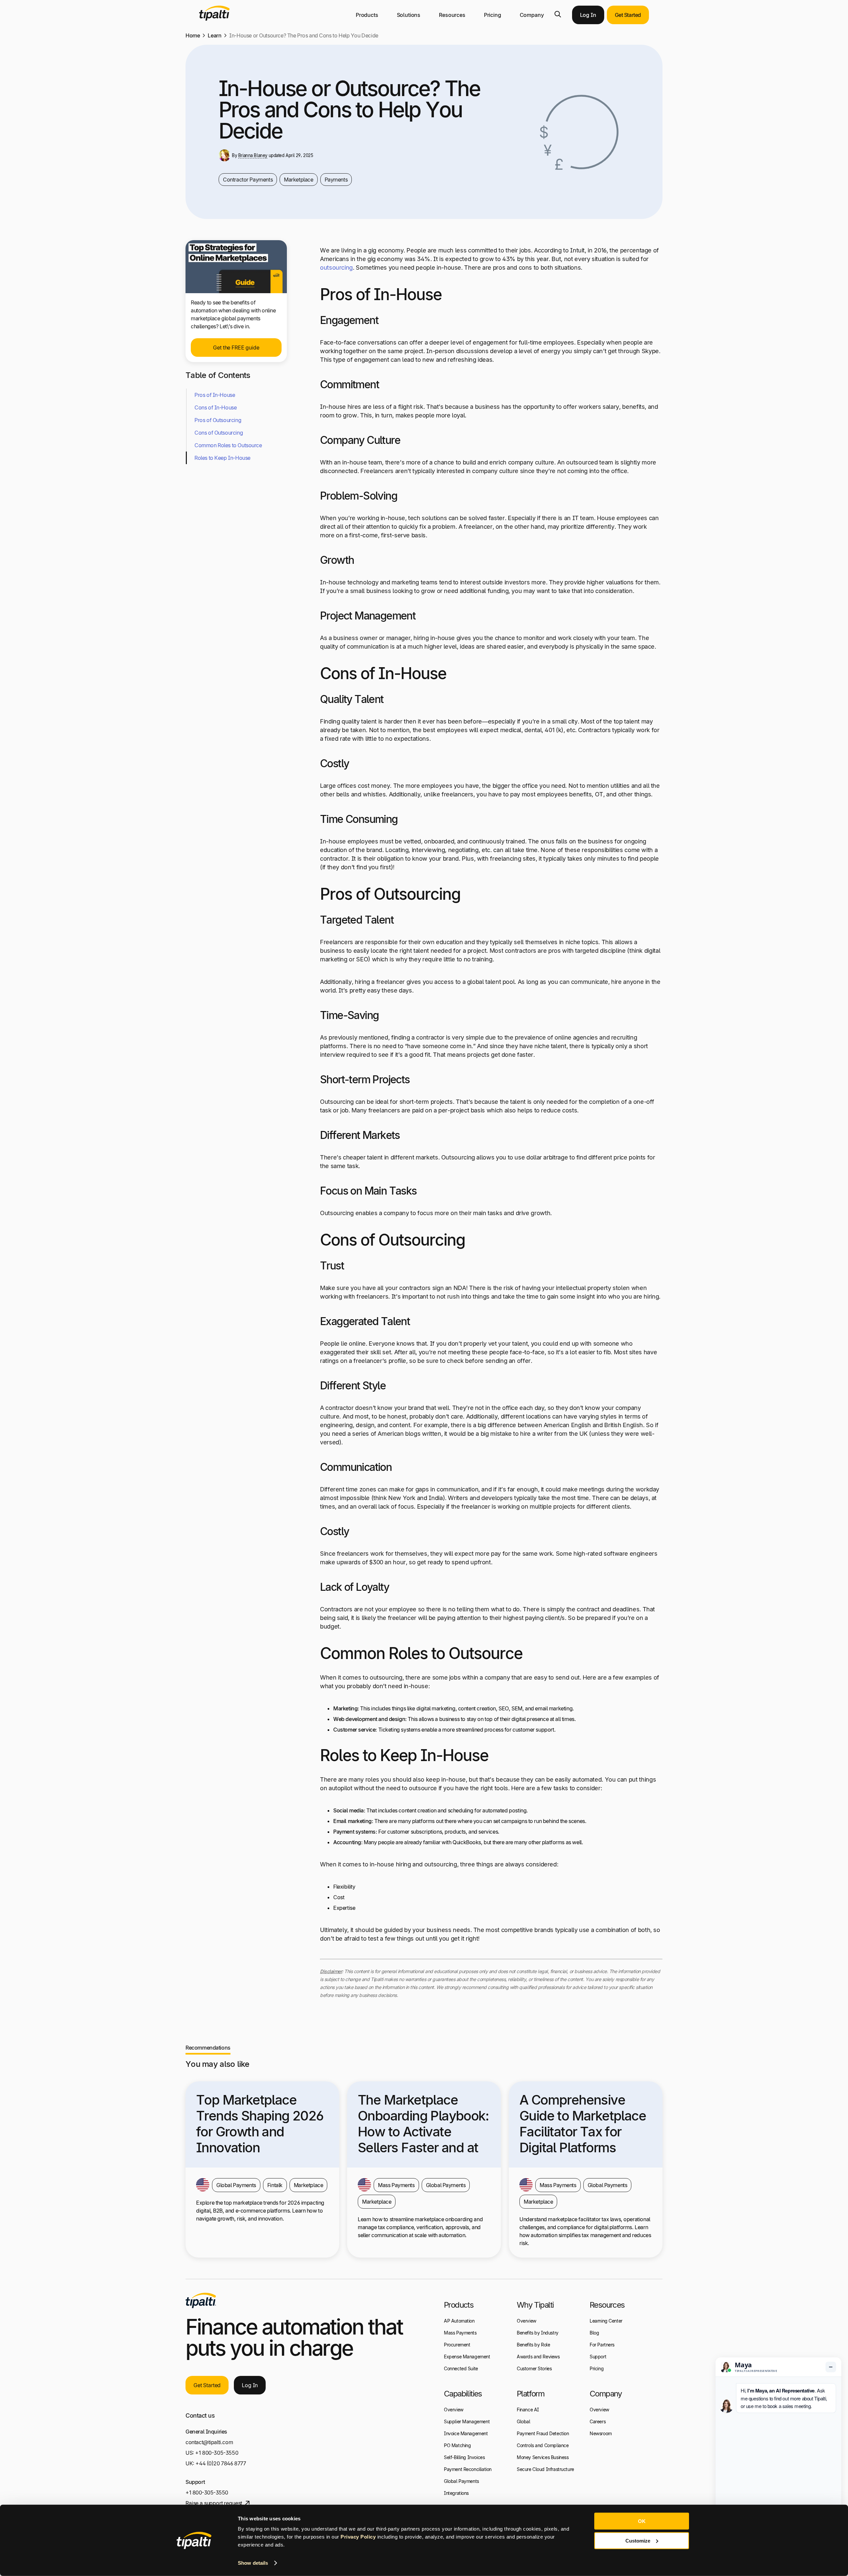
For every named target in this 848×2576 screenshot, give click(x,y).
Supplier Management (467, 2421)
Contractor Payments (248, 180)
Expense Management (467, 2357)
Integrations (456, 2493)
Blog (594, 2333)
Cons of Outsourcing (219, 433)
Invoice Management (466, 2433)
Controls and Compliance (543, 2445)
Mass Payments (460, 2333)
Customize (638, 2540)
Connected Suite (461, 2368)
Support (598, 2357)
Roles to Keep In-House (222, 458)
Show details (253, 2563)
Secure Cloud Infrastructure (545, 2469)
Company (532, 15)
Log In (588, 15)
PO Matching (457, 2445)
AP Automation (459, 2321)
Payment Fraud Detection (543, 2433)
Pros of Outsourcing (218, 420)
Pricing (493, 15)
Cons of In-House (215, 407)
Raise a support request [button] (214, 2503)
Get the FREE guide (236, 348)
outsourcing (336, 268)
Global (524, 2421)
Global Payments (461, 2481)
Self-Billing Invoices (464, 2457)
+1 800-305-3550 (217, 2453)
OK (642, 2521)
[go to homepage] (201, 2300)
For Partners (602, 2345)
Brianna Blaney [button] (253, 155)
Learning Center (606, 2321)
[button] (558, 14)
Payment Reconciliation (468, 2469)
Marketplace (298, 180)
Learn (214, 35)
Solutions (409, 15)
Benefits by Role (533, 2345)
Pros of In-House (215, 395)
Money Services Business (543, 2457)
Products (367, 15)
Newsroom (601, 2433)
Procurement (457, 2345)
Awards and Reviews (538, 2357)
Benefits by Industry (538, 2333)
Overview (454, 2410)
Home (193, 35)
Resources (452, 15)
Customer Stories (534, 2368)
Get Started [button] (628, 15)
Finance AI (528, 2410)
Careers (598, 2421)
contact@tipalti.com (209, 2442)
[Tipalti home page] (214, 19)
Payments (336, 180)
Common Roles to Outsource (228, 445)
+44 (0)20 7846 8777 (221, 2463)
